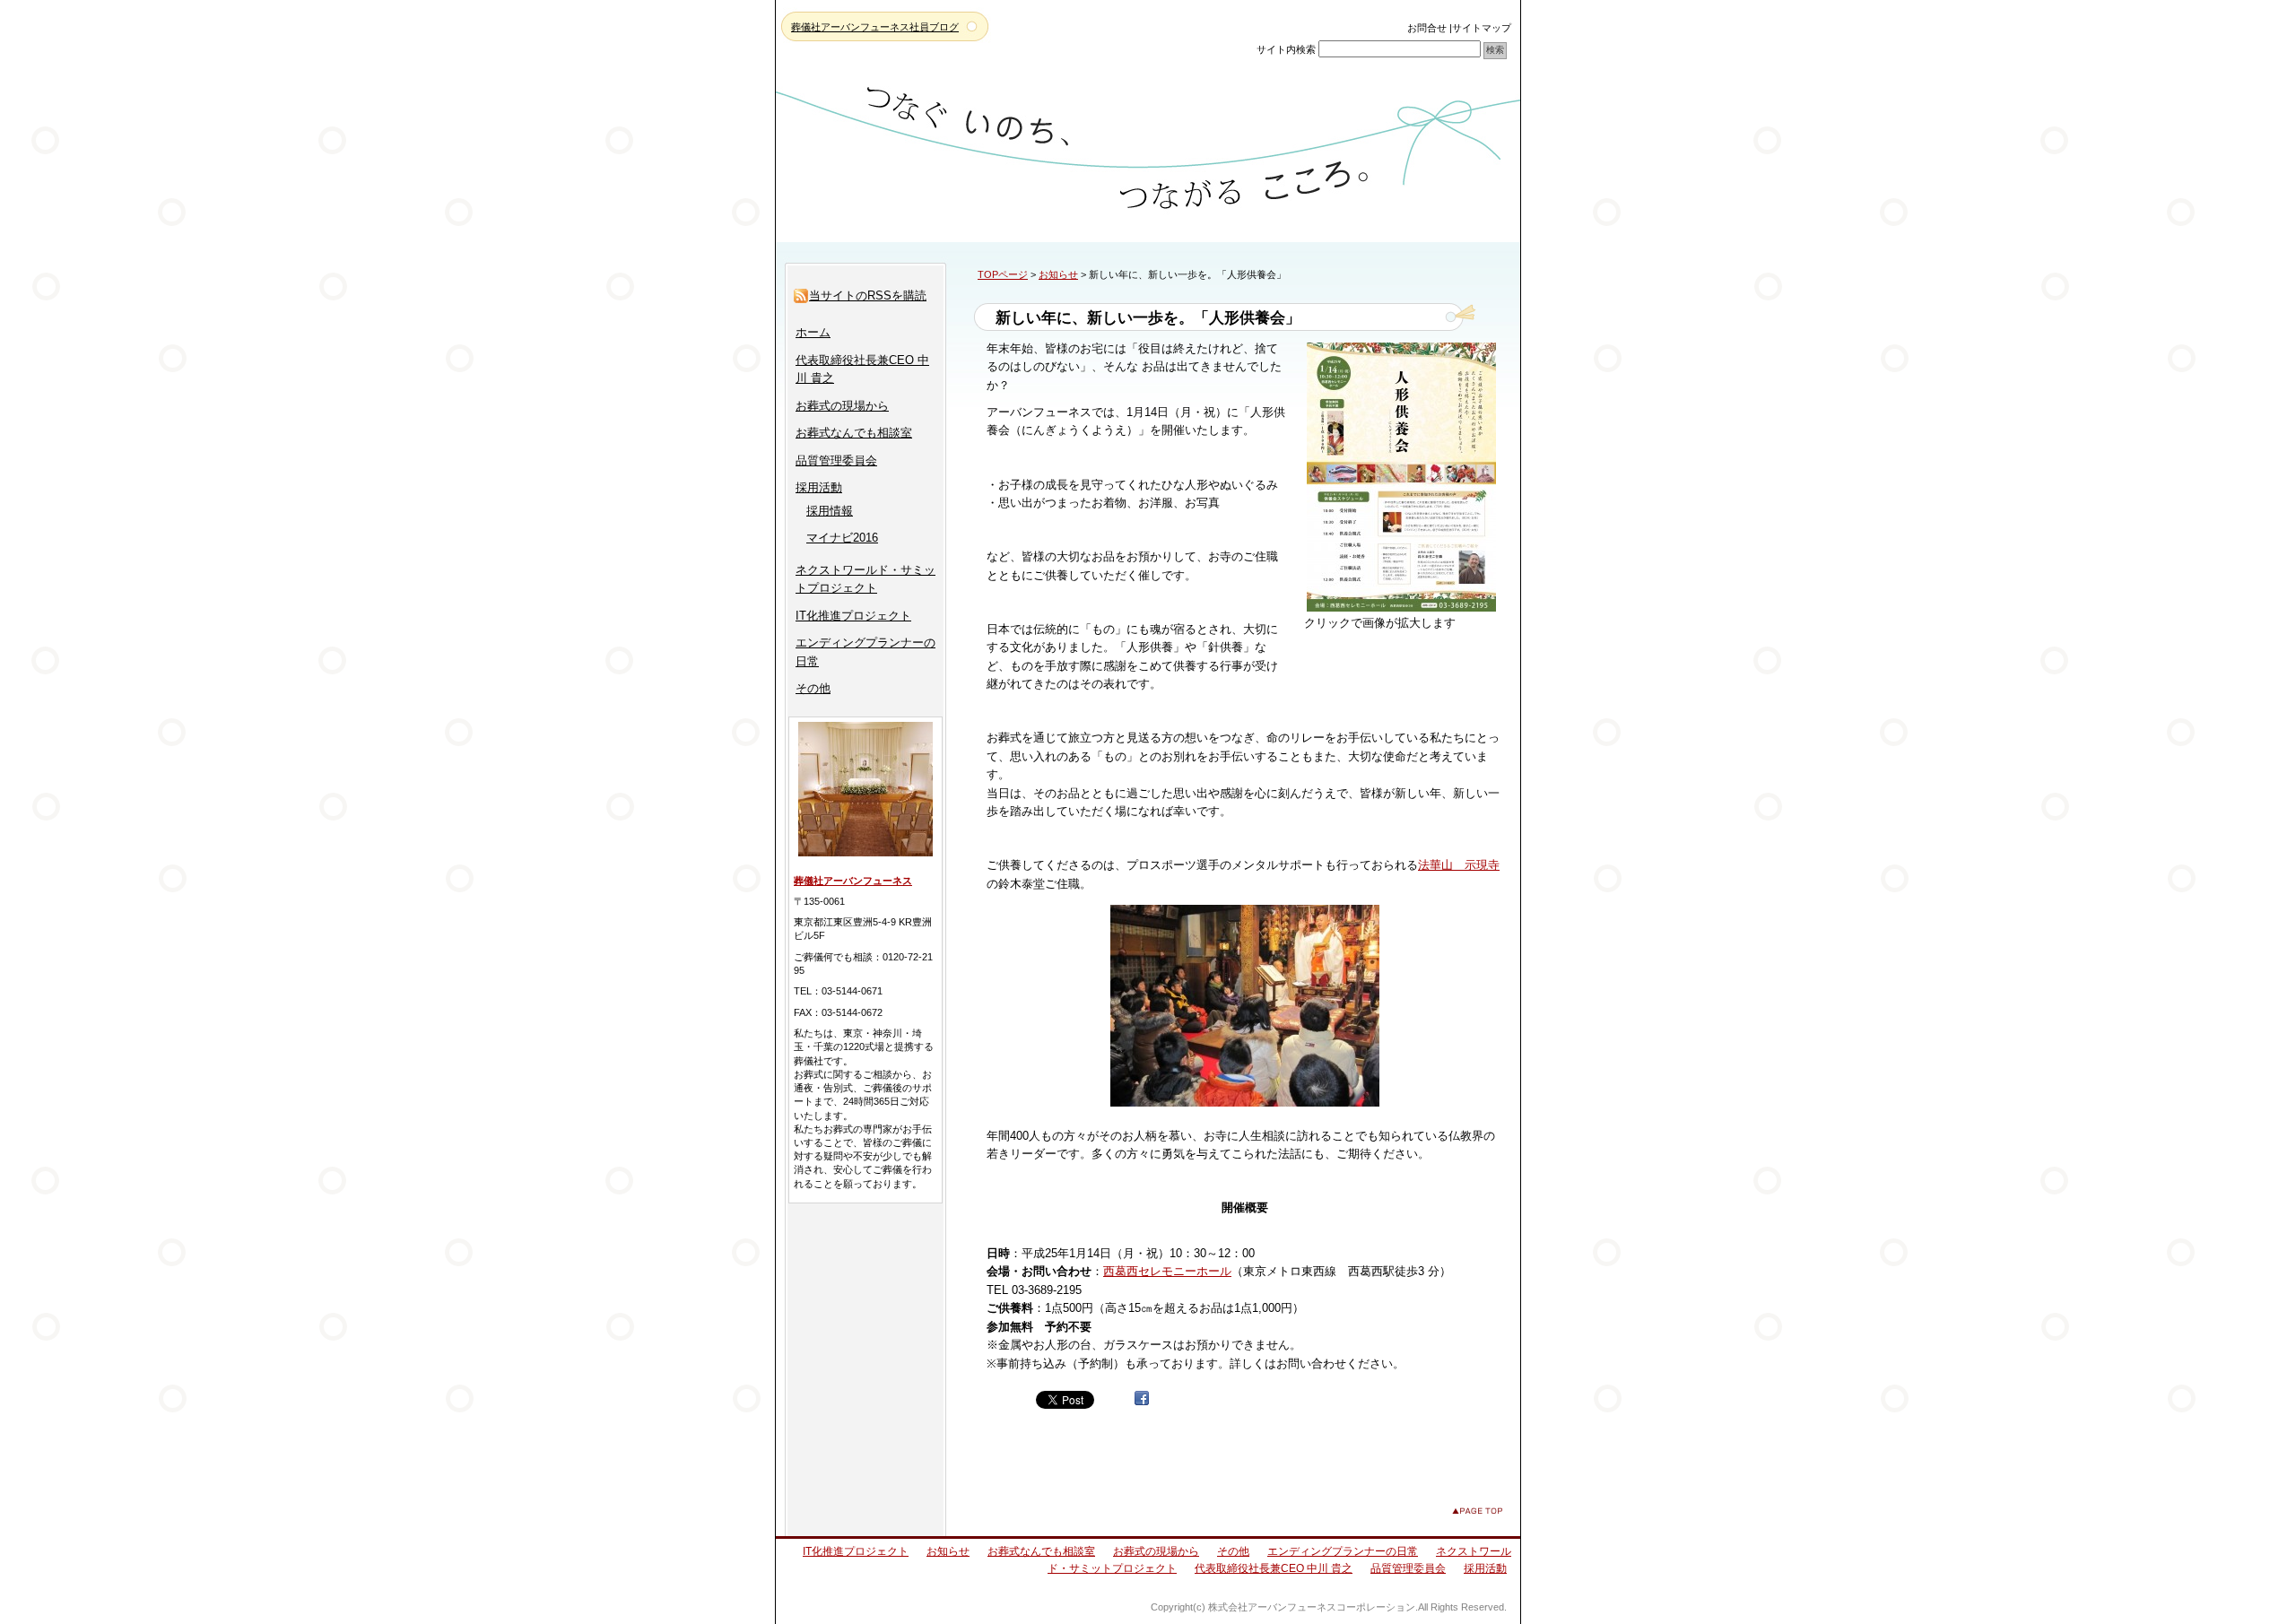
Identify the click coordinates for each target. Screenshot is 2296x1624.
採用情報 (830, 511)
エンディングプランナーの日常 (1343, 1551)
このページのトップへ (1477, 1511)
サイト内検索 (1286, 49)
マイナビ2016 (842, 538)
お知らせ (1058, 274)
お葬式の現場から (842, 406)
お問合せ (1427, 28)
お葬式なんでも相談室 (854, 433)
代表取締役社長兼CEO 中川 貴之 (1274, 1568)
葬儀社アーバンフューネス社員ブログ (875, 27)
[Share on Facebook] (1142, 1398)
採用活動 (819, 487)
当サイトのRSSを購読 (868, 295)
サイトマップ (1482, 28)
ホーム (813, 332)
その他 (813, 688)
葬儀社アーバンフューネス (853, 881)
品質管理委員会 (836, 460)
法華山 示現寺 (1459, 865)
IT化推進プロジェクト (853, 616)
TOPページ (1003, 274)
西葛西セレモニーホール (1167, 1271)
